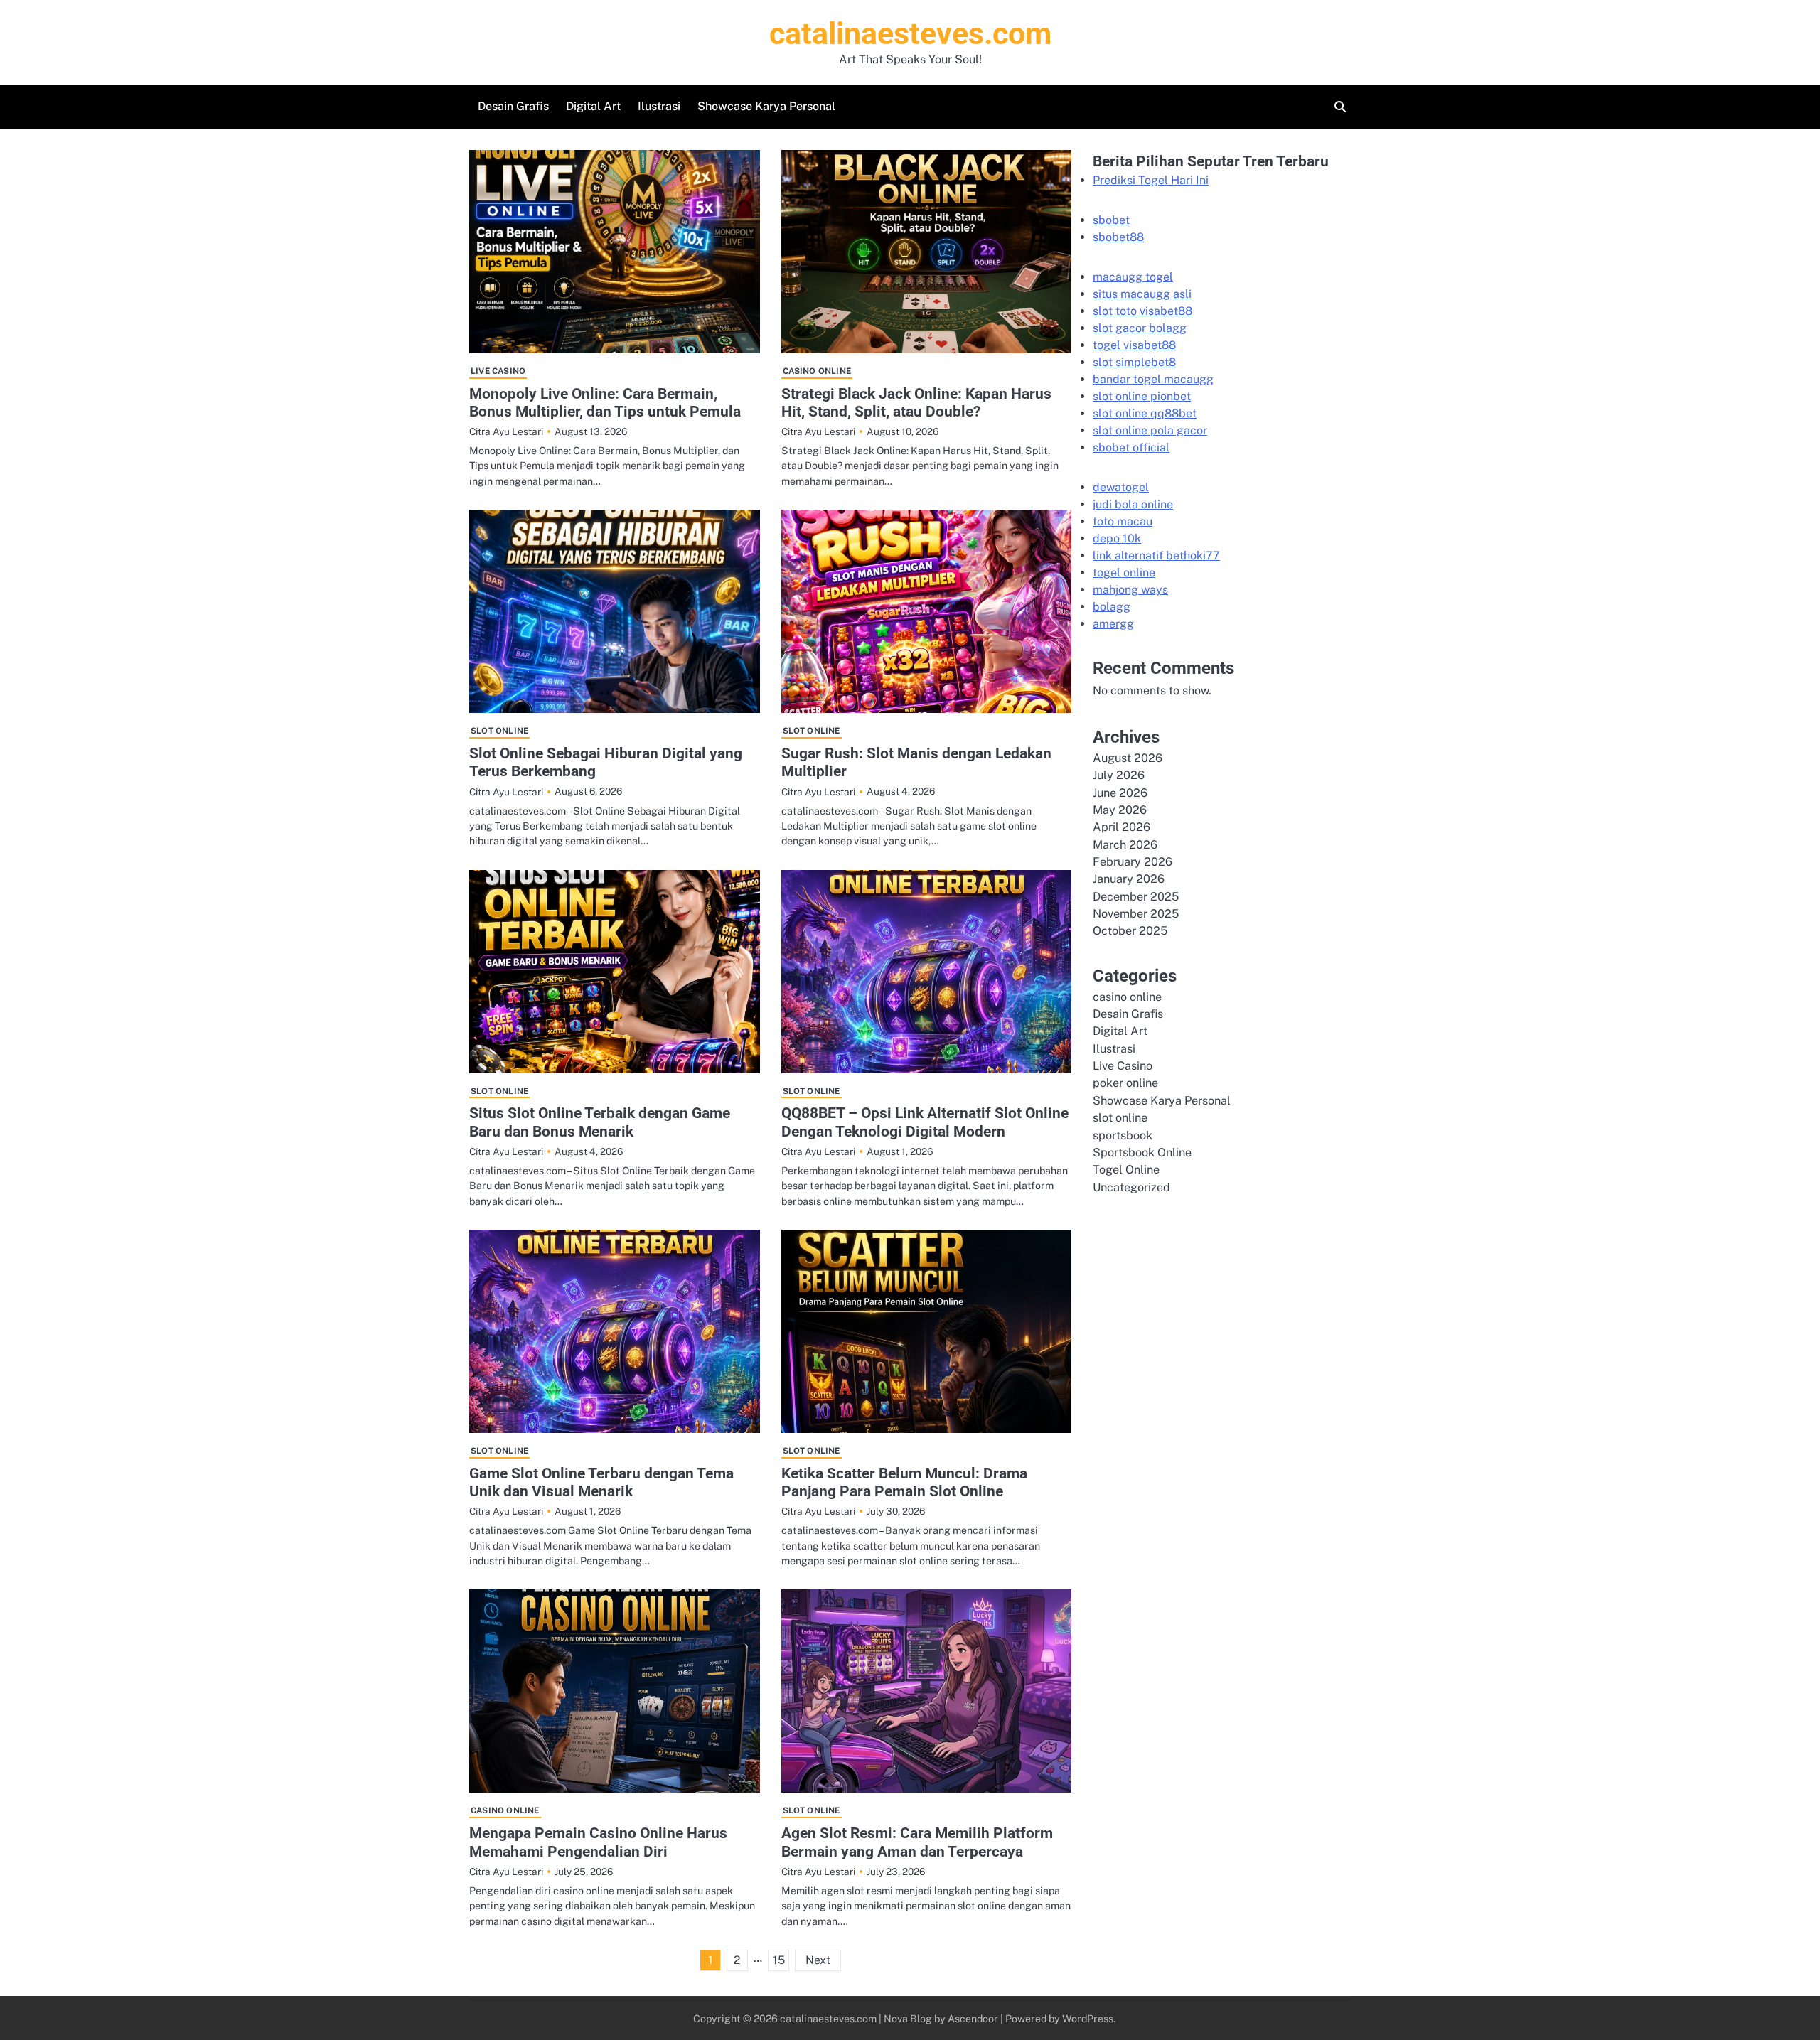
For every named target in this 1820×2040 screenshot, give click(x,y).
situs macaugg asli (1142, 294)
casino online (817, 371)
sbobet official (1131, 447)
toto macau (1123, 521)
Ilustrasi (659, 106)
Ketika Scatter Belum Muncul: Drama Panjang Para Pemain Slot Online (904, 1482)
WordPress (1088, 2018)
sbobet (1111, 220)
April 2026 (1122, 827)
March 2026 (1125, 845)
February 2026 (1133, 862)
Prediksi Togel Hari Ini (1151, 180)
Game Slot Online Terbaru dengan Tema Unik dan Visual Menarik (601, 1482)
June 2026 (1120, 793)
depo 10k (1117, 538)
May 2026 (1120, 810)
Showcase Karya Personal (766, 106)
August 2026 (1128, 758)
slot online (499, 731)
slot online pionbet (1142, 396)
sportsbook (1123, 1136)
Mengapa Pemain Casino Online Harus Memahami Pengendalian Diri (598, 1842)
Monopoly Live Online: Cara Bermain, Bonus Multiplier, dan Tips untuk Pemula (605, 402)
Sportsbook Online (1142, 1153)
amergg (1113, 624)
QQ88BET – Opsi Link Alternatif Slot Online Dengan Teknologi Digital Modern (925, 1122)
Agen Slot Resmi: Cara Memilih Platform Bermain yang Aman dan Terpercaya (917, 1842)
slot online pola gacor (1150, 430)
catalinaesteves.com (910, 33)
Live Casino (498, 371)
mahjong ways (1130, 590)
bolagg (1112, 607)
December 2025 (1136, 897)
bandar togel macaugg (1153, 379)
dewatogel (1121, 487)
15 (779, 1960)
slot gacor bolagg (1140, 328)
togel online (1124, 573)
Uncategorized (1131, 1187)
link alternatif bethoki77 (1156, 555)
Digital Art (593, 106)
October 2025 (1130, 932)
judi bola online (1133, 504)
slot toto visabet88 (1142, 311)
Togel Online (1126, 1170)
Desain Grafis (513, 106)
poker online (1125, 1084)
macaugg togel (1133, 277)
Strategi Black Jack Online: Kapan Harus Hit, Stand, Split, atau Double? (916, 402)
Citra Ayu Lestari (506, 431)
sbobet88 (1118, 237)
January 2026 (1129, 879)
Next (818, 1960)
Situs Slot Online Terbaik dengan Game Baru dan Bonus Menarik (600, 1122)
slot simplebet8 (1134, 362)
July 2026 (1119, 775)
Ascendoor (973, 2018)
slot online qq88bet (1145, 413)
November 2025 (1136, 914)
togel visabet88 (1134, 345)
